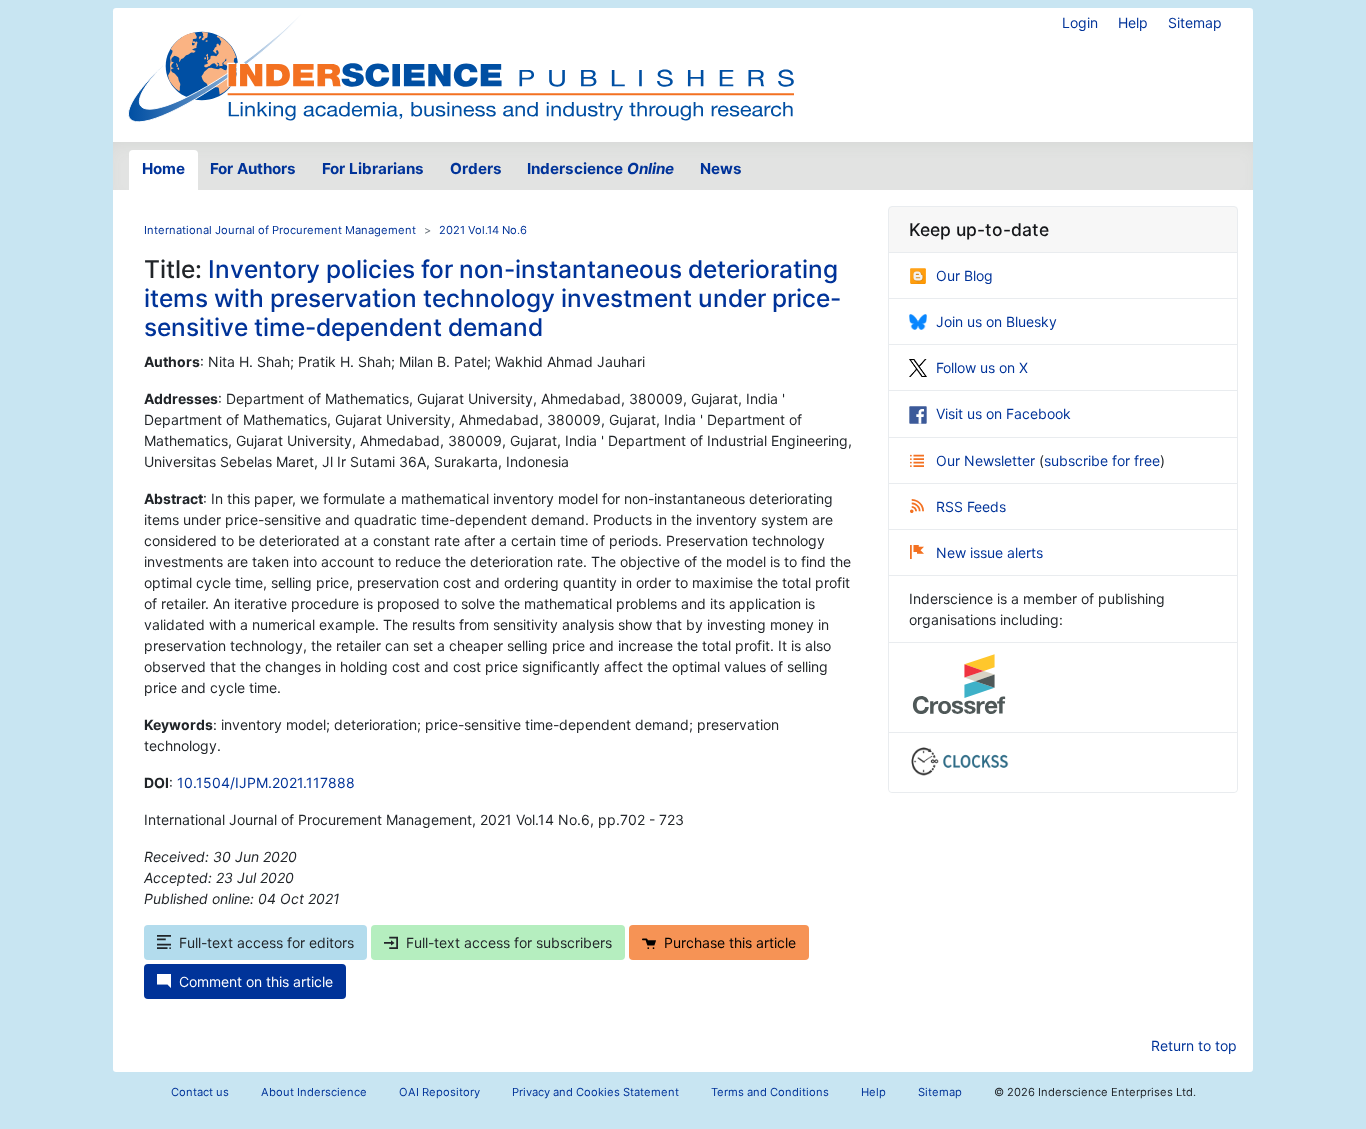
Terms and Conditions (770, 1092)
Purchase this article (730, 942)
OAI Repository (439, 1092)
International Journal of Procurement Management (280, 230)
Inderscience (600, 168)
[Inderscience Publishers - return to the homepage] (461, 67)
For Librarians (373, 168)
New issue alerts (989, 552)
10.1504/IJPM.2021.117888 (266, 782)
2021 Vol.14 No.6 (483, 230)
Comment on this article (256, 981)
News (721, 168)
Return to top (1194, 1045)
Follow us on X (982, 367)
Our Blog (964, 275)
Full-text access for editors (266, 942)
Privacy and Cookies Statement (595, 1092)
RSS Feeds (971, 506)
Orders (476, 168)
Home (163, 168)
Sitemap (1195, 22)
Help (1133, 22)
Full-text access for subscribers (509, 942)
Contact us (200, 1092)
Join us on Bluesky (996, 321)
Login (1080, 22)
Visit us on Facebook (1003, 413)
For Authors (253, 168)
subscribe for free (1102, 460)
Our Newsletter (987, 460)
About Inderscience (314, 1092)
